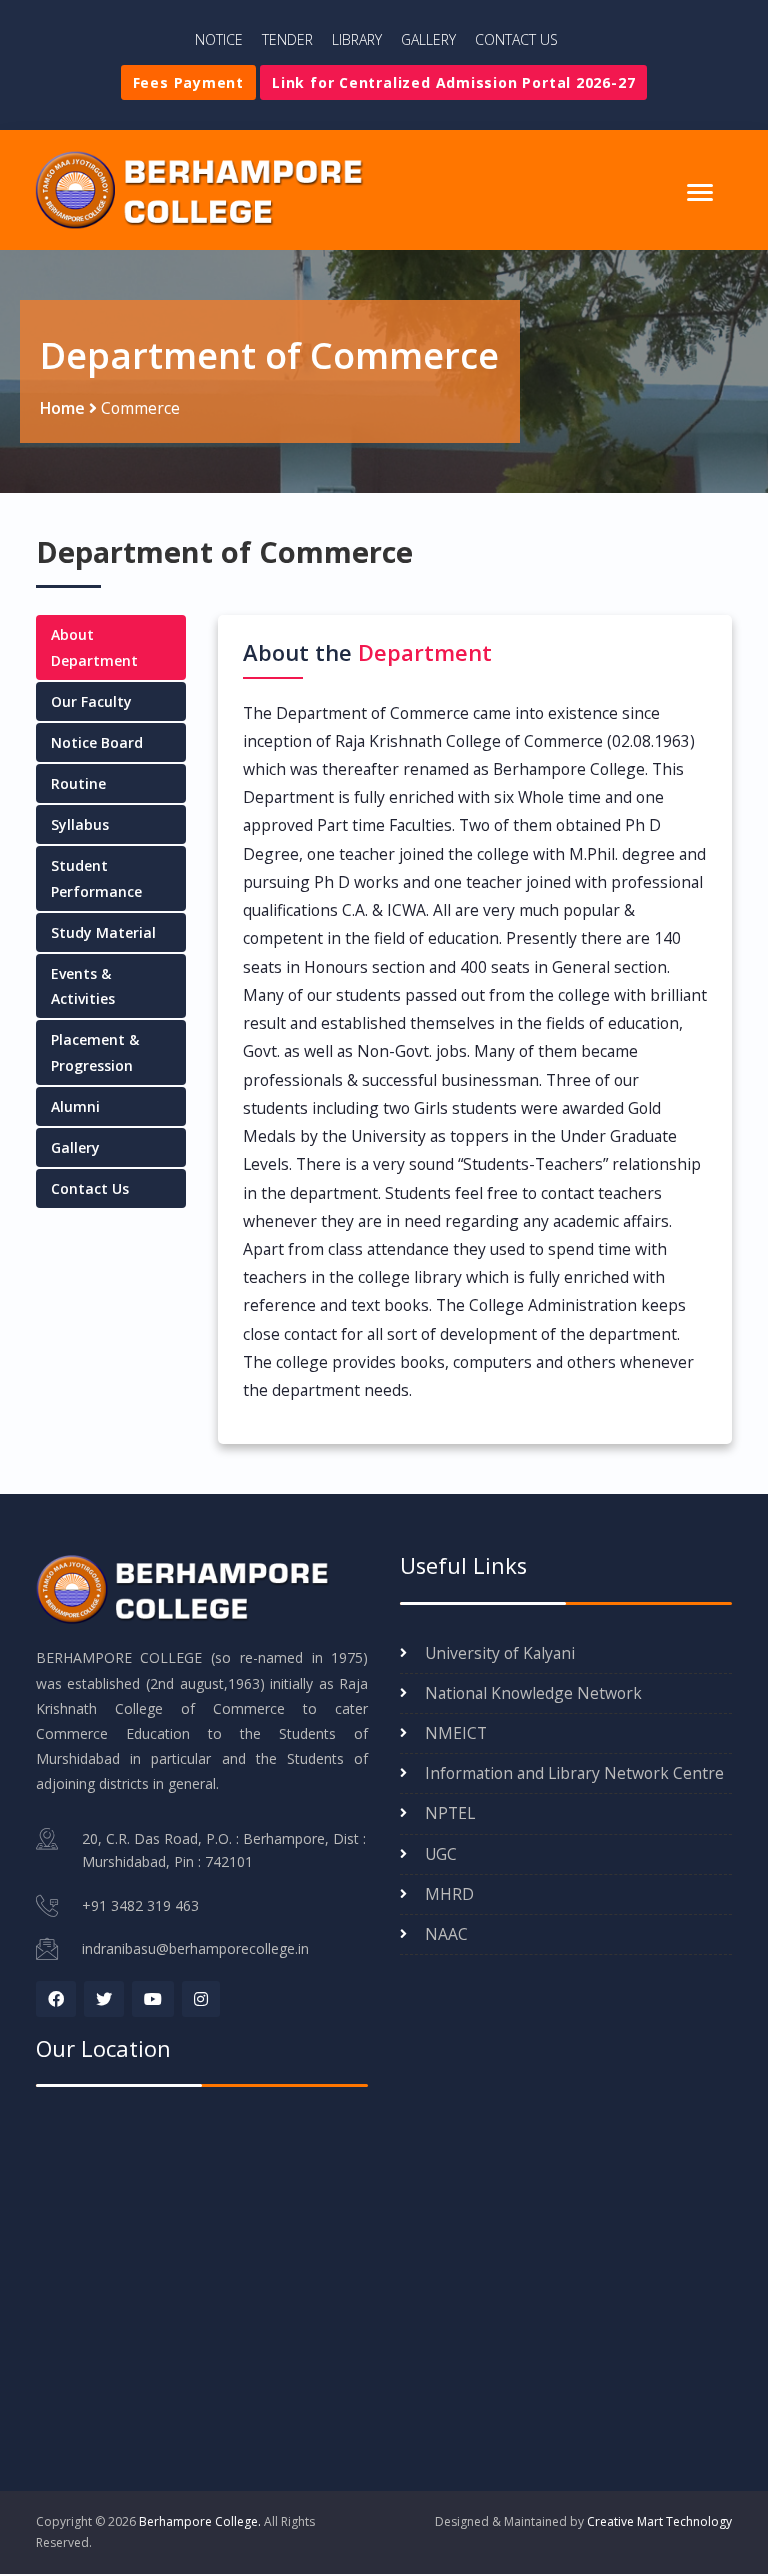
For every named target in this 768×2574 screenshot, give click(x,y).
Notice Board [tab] (97, 742)
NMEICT (456, 1733)
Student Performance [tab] (96, 878)
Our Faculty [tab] (91, 701)
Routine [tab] (78, 783)
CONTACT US (516, 39)
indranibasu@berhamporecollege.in (195, 1948)
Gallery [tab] (75, 1147)
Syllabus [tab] (80, 824)
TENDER (287, 39)
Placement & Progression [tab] (95, 1052)
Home (62, 408)
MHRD (449, 1894)
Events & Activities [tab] (83, 986)
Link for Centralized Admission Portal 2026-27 (453, 82)
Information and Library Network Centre (574, 1773)
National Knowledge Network (533, 1693)
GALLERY (428, 39)
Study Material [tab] (103, 932)
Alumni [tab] (75, 1106)
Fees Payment (188, 82)
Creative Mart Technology (659, 2521)
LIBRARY (357, 39)
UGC (441, 1854)
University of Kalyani (500, 1653)
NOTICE (219, 39)
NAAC (446, 1934)
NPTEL (450, 1813)
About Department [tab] (94, 647)
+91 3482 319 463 (140, 1905)
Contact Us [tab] (90, 1188)
